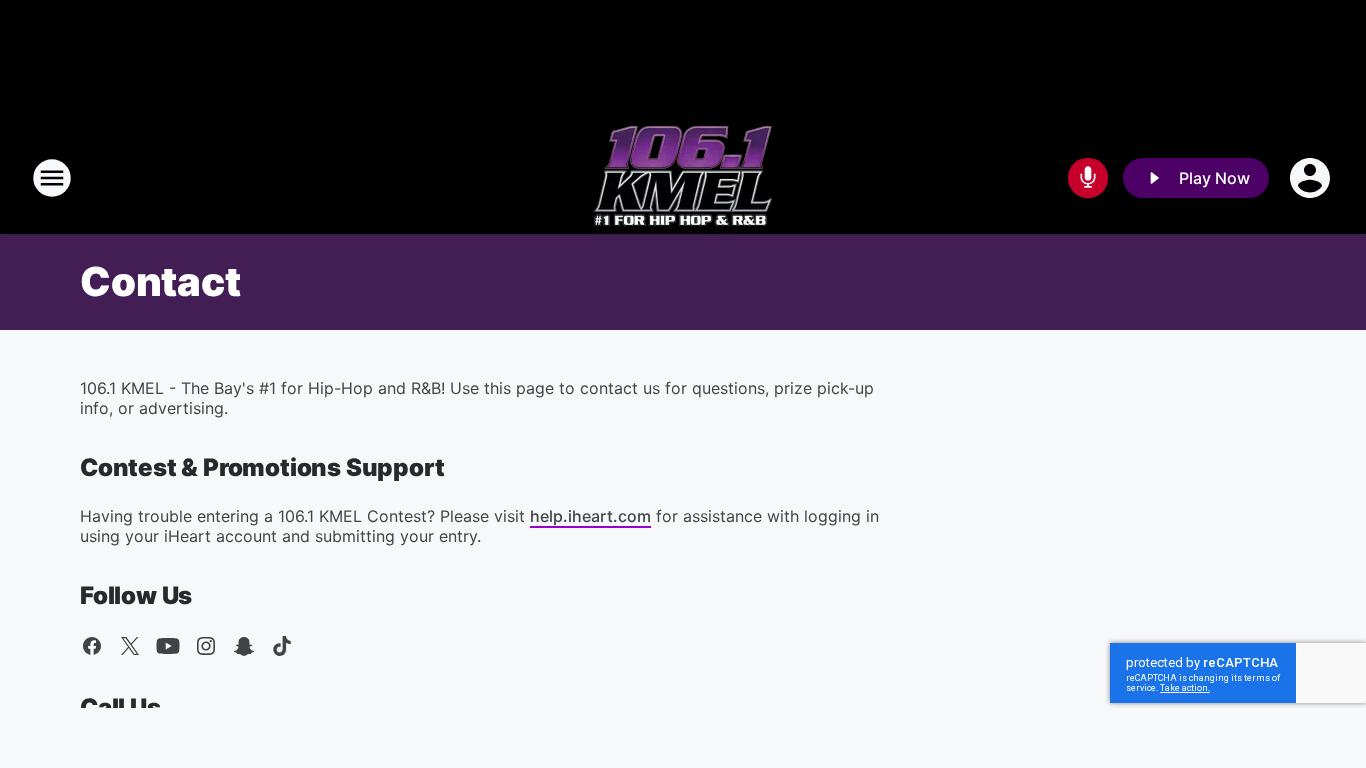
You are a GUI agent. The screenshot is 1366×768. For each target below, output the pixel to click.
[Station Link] (683, 178)
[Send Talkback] (1088, 178)
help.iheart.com (590, 516)
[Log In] (1312, 178)
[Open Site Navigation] (52, 178)
